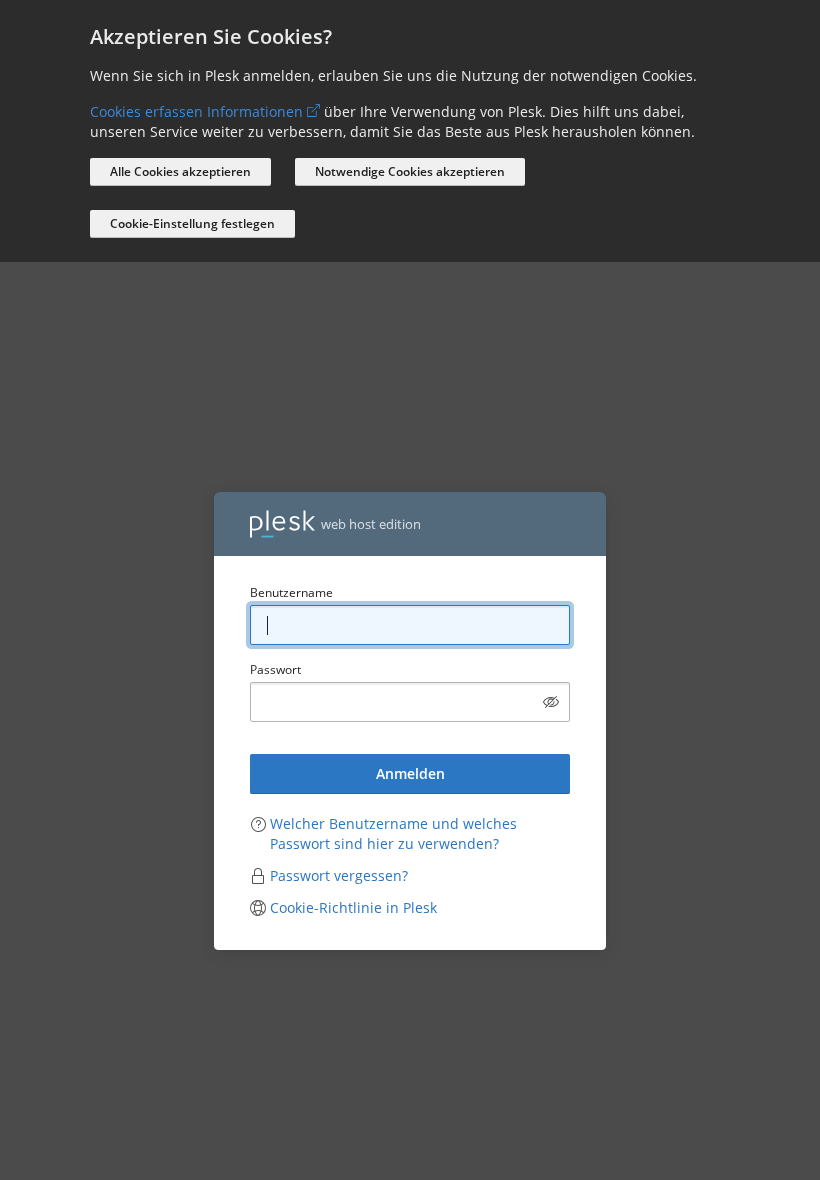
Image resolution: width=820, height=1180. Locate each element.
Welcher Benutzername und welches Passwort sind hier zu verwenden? (393, 833)
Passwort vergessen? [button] (339, 875)
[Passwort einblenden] (551, 702)
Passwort (275, 669)
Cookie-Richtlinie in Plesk (353, 907)
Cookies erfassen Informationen (196, 111)
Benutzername (291, 592)
